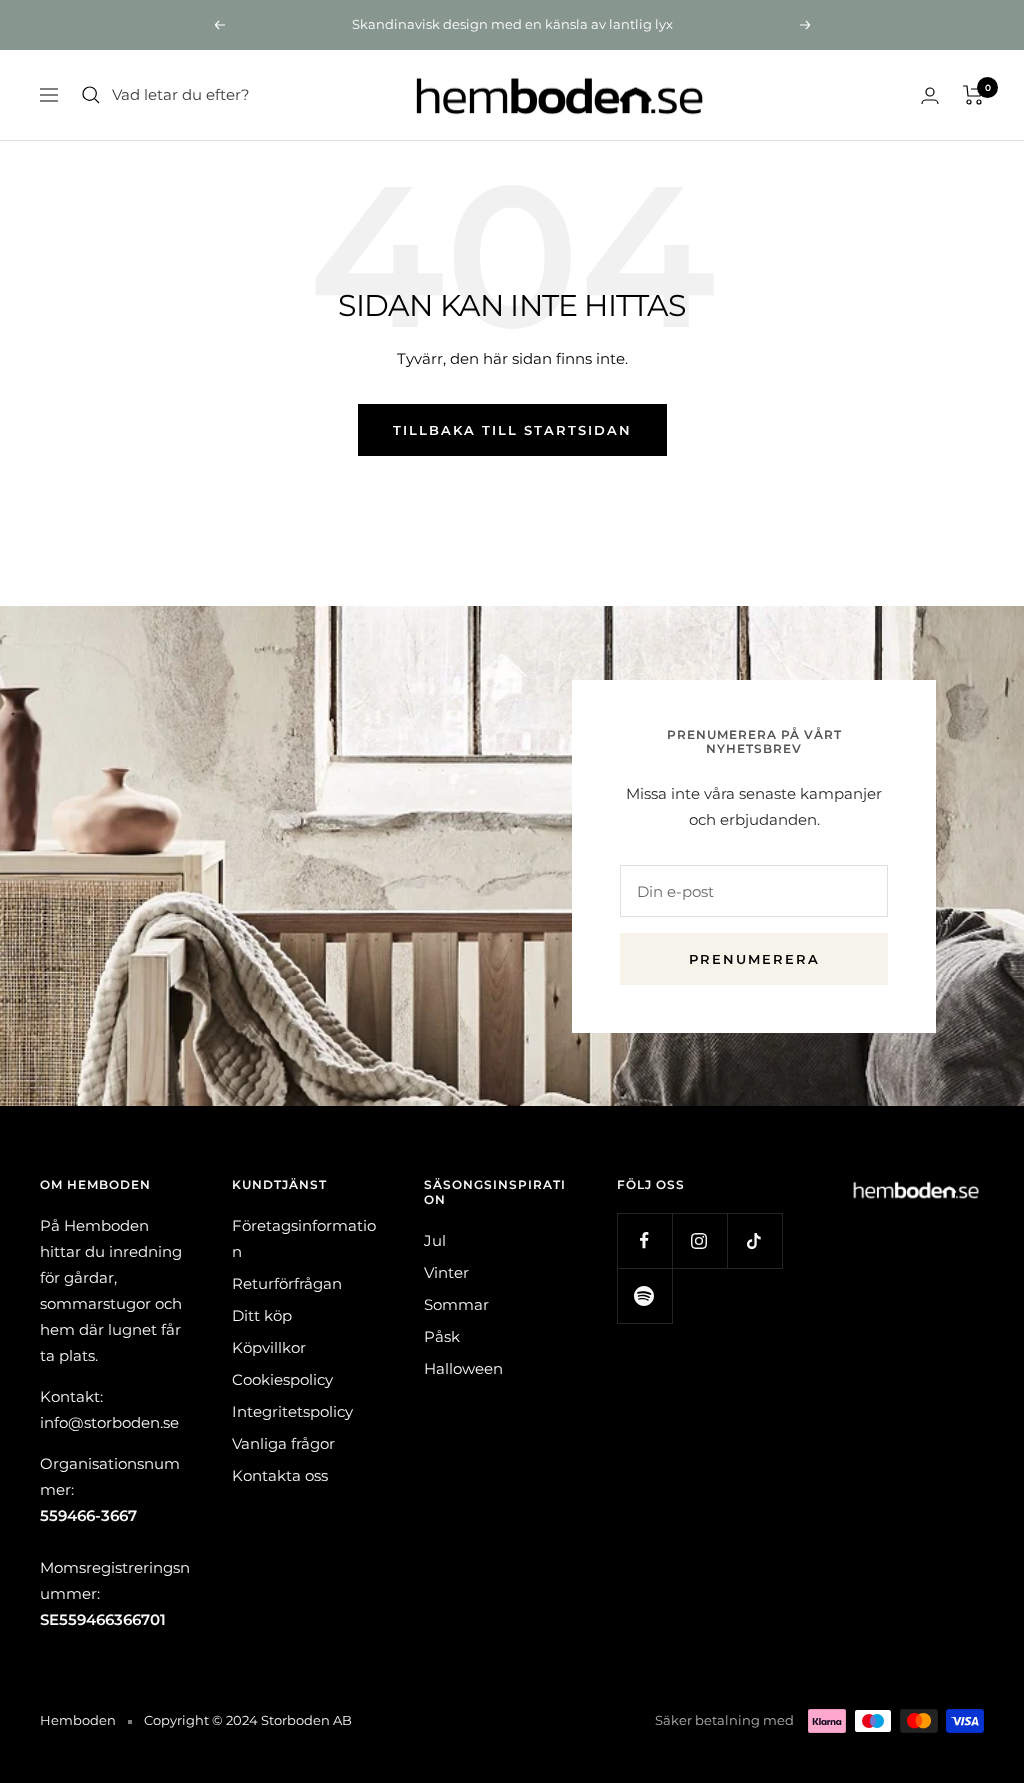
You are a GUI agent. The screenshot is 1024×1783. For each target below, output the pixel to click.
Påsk (442, 1336)
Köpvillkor (269, 1347)
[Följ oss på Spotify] (644, 1295)
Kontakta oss (280, 1475)
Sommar (456, 1304)
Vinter (446, 1272)
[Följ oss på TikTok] (754, 1240)
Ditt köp (262, 1315)
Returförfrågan (287, 1283)
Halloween (463, 1368)
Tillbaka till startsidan (512, 430)
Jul (435, 1240)
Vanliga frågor (283, 1443)
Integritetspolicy (292, 1411)
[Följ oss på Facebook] (644, 1240)
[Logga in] (930, 95)
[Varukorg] (973, 95)
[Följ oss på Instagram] (699, 1240)
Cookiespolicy (282, 1379)
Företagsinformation (304, 1238)
